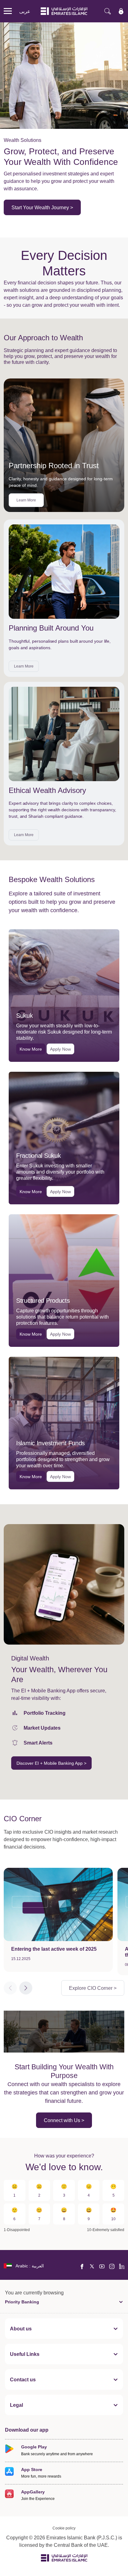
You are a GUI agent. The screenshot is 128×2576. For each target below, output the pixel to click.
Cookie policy (64, 2528)
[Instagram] (112, 2266)
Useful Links (25, 2354)
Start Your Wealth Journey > (42, 207)
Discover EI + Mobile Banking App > (51, 1763)
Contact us (23, 2379)
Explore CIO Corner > (93, 1988)
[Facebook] (82, 2266)
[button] (26, 1988)
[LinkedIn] (122, 2266)
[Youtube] (102, 2266)
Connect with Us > (64, 2120)
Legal (16, 2405)
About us (21, 2329)
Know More (31, 1049)
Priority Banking (22, 2302)
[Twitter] (92, 2266)
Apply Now (60, 1049)
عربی (25, 11)
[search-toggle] (107, 11)
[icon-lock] (121, 11)
